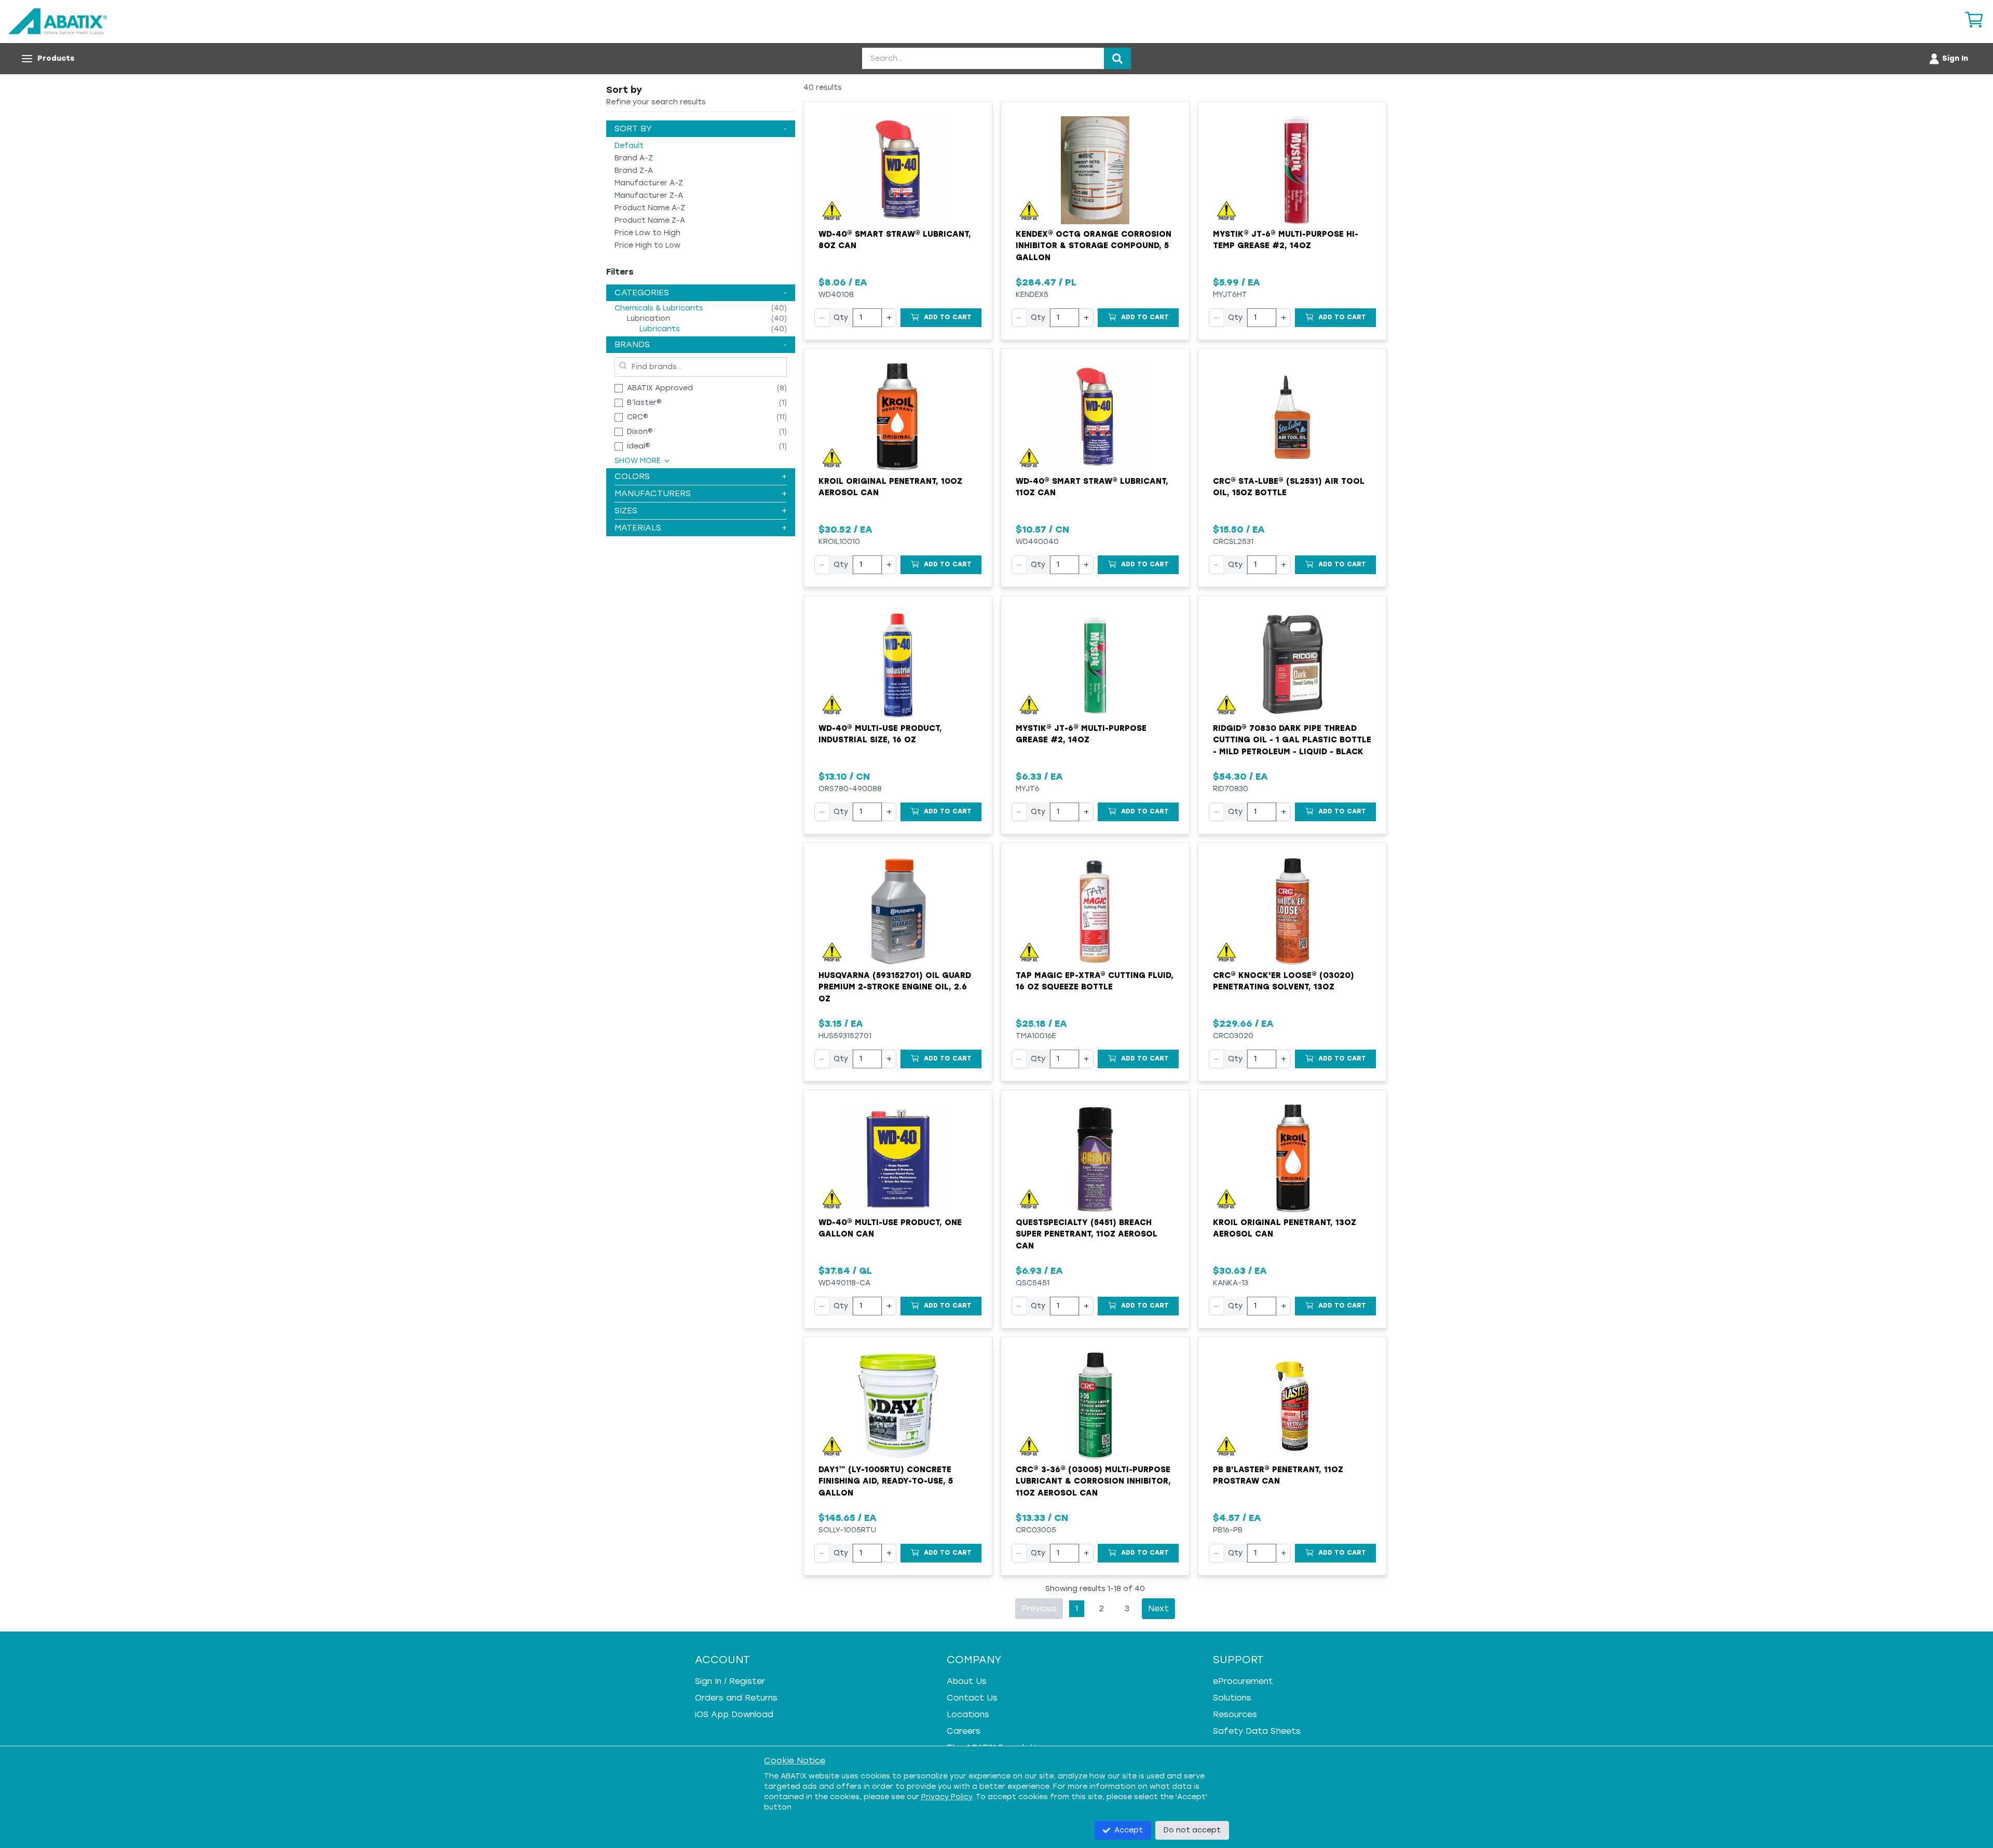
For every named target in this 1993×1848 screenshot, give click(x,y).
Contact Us (972, 1698)
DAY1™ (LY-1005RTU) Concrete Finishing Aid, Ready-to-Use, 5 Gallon (886, 1481)
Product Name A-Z (650, 208)
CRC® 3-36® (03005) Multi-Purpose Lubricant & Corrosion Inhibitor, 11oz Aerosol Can (1093, 1481)
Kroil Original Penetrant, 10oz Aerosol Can (890, 487)
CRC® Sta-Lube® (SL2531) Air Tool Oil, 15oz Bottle (1289, 487)
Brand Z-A (634, 171)
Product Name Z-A (650, 220)
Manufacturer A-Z (649, 183)
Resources (1235, 1714)
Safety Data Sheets (1257, 1731)
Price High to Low (647, 245)
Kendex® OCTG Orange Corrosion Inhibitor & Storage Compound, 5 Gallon (1094, 246)
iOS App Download (734, 1714)
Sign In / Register (730, 1681)
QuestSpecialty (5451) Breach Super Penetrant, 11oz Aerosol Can (1087, 1234)
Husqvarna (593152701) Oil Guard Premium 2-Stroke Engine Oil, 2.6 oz (895, 987)
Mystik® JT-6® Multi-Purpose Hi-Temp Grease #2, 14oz (1286, 240)
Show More (638, 461)
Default (629, 146)
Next (1158, 1608)
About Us (967, 1681)
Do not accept (1192, 1830)
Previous (1039, 1608)
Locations (968, 1714)
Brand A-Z (634, 158)
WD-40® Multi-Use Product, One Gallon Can (890, 1228)
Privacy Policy (947, 1797)
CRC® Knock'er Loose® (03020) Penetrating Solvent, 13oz (1284, 981)
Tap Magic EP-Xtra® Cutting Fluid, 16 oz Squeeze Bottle (1095, 981)
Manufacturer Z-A (649, 195)
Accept (1129, 1830)
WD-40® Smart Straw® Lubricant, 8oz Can (895, 240)
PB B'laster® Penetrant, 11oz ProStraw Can (1278, 1476)
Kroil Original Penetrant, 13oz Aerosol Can (1285, 1228)
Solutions (1232, 1698)
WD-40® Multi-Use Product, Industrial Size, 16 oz (880, 734)
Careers (964, 1731)
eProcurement (1243, 1681)
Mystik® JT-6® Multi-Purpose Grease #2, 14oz (1081, 734)
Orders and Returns (736, 1698)
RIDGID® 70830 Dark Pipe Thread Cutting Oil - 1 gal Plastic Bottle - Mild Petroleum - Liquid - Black (1292, 740)
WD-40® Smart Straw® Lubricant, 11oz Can (1092, 487)
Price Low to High (647, 233)
